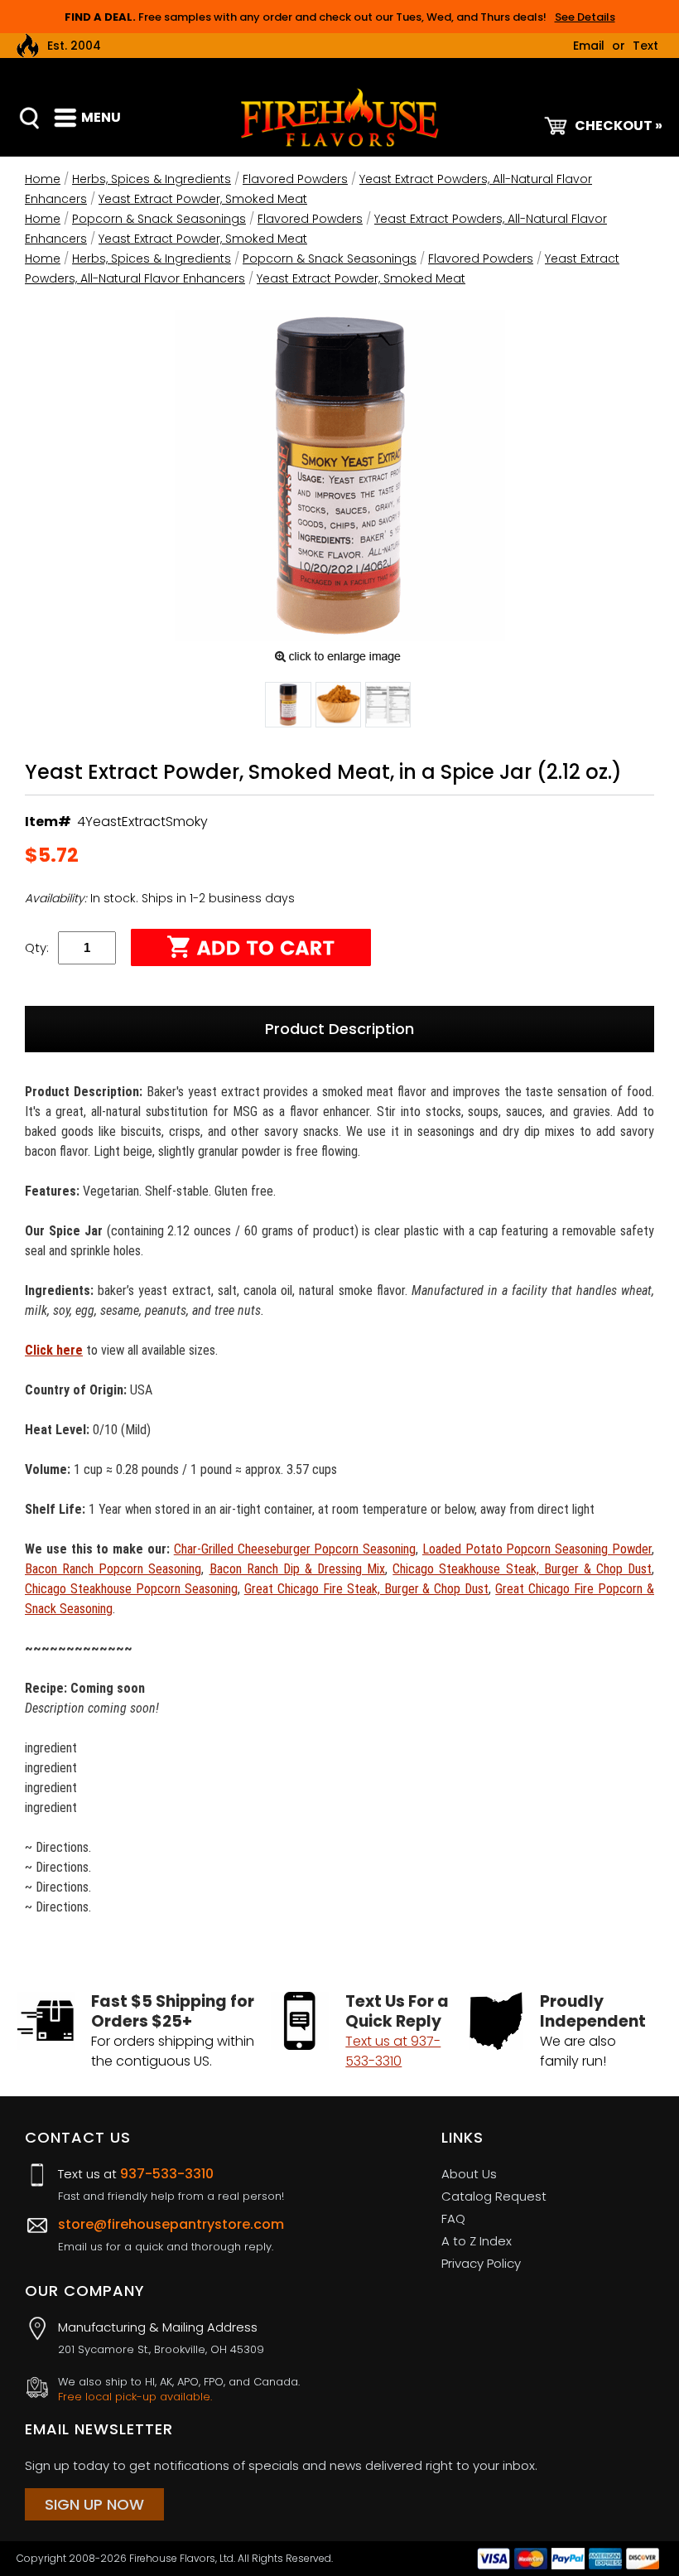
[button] (288, 708)
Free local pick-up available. (135, 2397)
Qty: (37, 947)
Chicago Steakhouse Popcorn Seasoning (131, 1589)
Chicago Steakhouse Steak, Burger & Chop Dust (522, 1569)
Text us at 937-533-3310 (393, 2051)
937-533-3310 (167, 2174)
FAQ (453, 2218)
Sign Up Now (94, 2504)
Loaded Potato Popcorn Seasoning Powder (537, 1549)
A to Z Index (477, 2241)
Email (589, 46)
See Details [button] (585, 17)
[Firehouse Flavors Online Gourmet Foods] (339, 116)
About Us (469, 2174)
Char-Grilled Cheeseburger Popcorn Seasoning (295, 1549)
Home (43, 179)
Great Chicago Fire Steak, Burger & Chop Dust (367, 1589)
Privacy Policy (481, 2263)
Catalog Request (494, 2196)
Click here (54, 1350)
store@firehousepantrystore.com (171, 2224)
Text (645, 46)
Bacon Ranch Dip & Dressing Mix (298, 1569)
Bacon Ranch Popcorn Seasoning (113, 1569)
